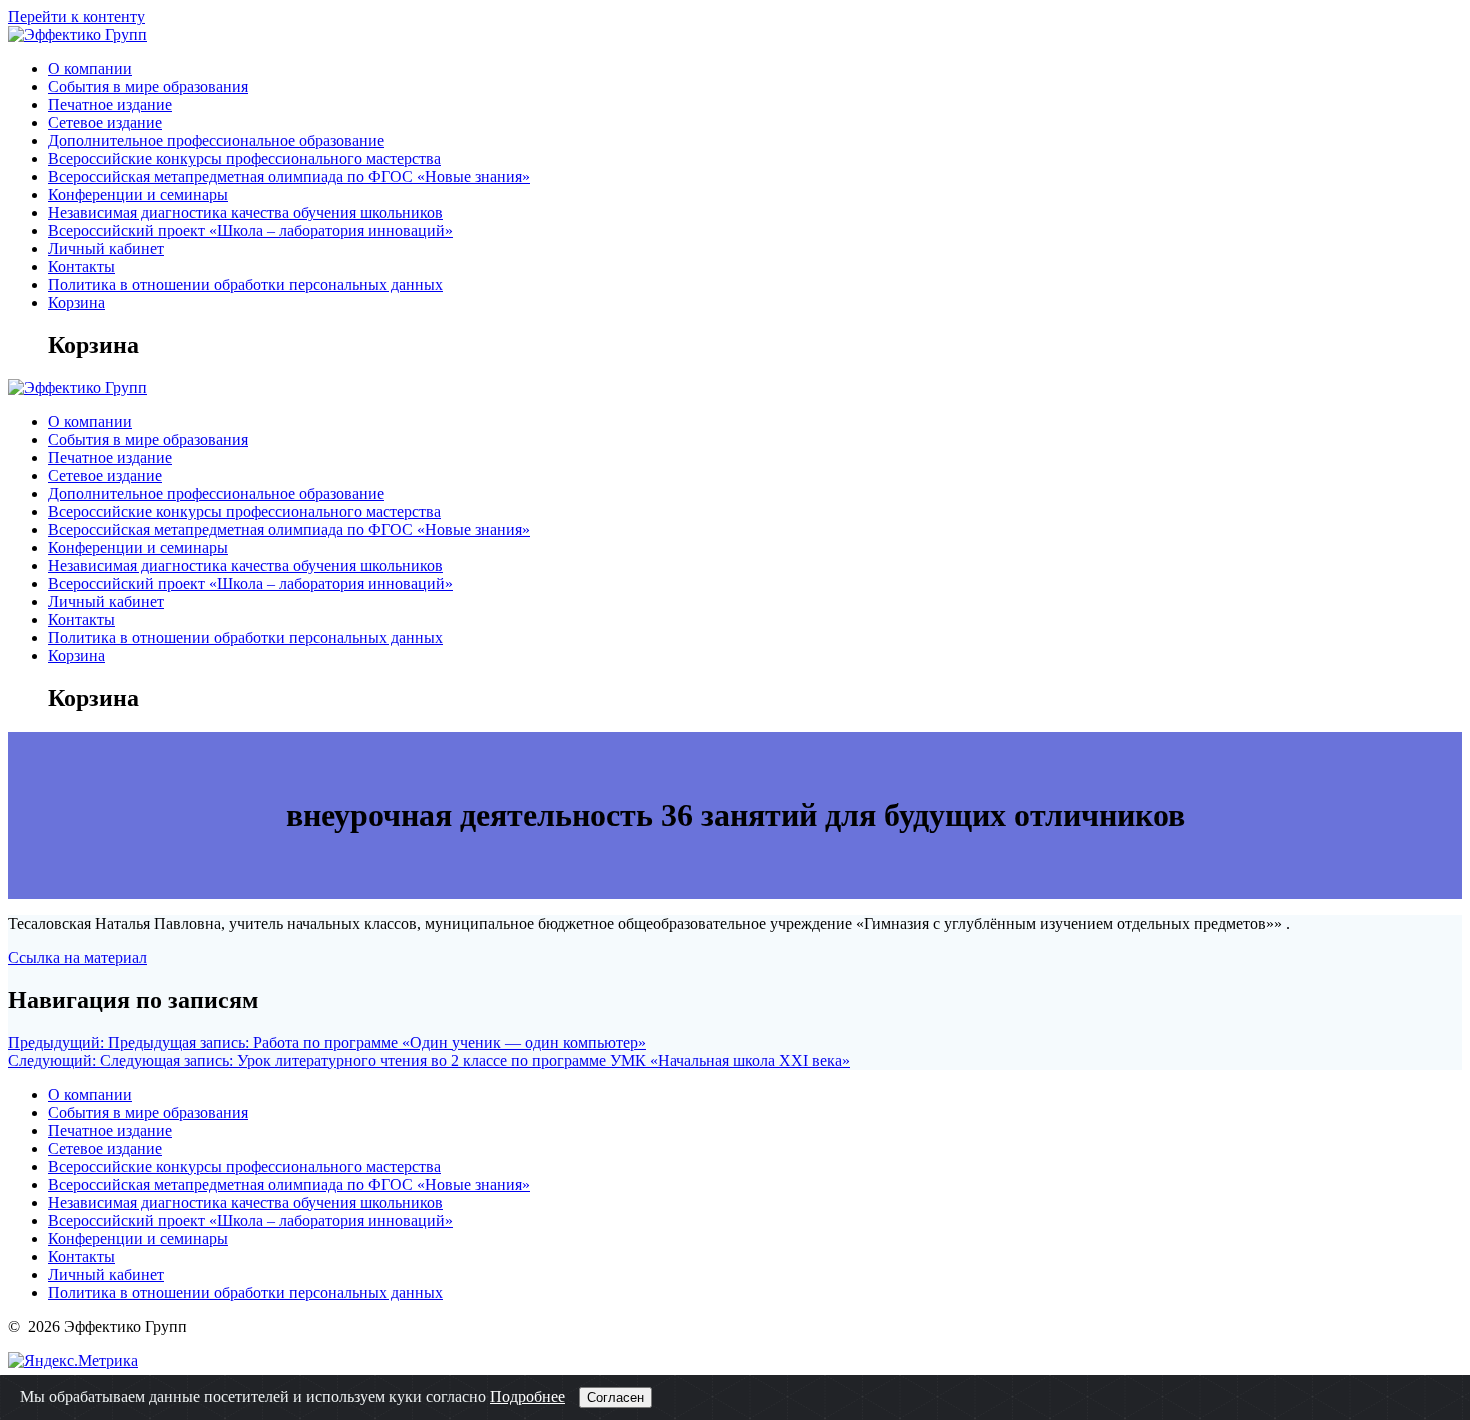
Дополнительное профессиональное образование (216, 140)
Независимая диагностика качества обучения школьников (245, 212)
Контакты (81, 266)
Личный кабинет (106, 248)
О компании (90, 68)
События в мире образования (148, 86)
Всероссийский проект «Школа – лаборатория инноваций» (250, 230)
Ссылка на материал (77, 957)
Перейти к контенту (76, 16)
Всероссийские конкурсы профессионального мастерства (244, 158)
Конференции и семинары (138, 194)
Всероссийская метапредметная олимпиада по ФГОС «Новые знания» (289, 176)
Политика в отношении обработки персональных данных (245, 284)
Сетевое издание (105, 122)
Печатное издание (110, 104)
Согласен (615, 1397)
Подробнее (527, 1396)
